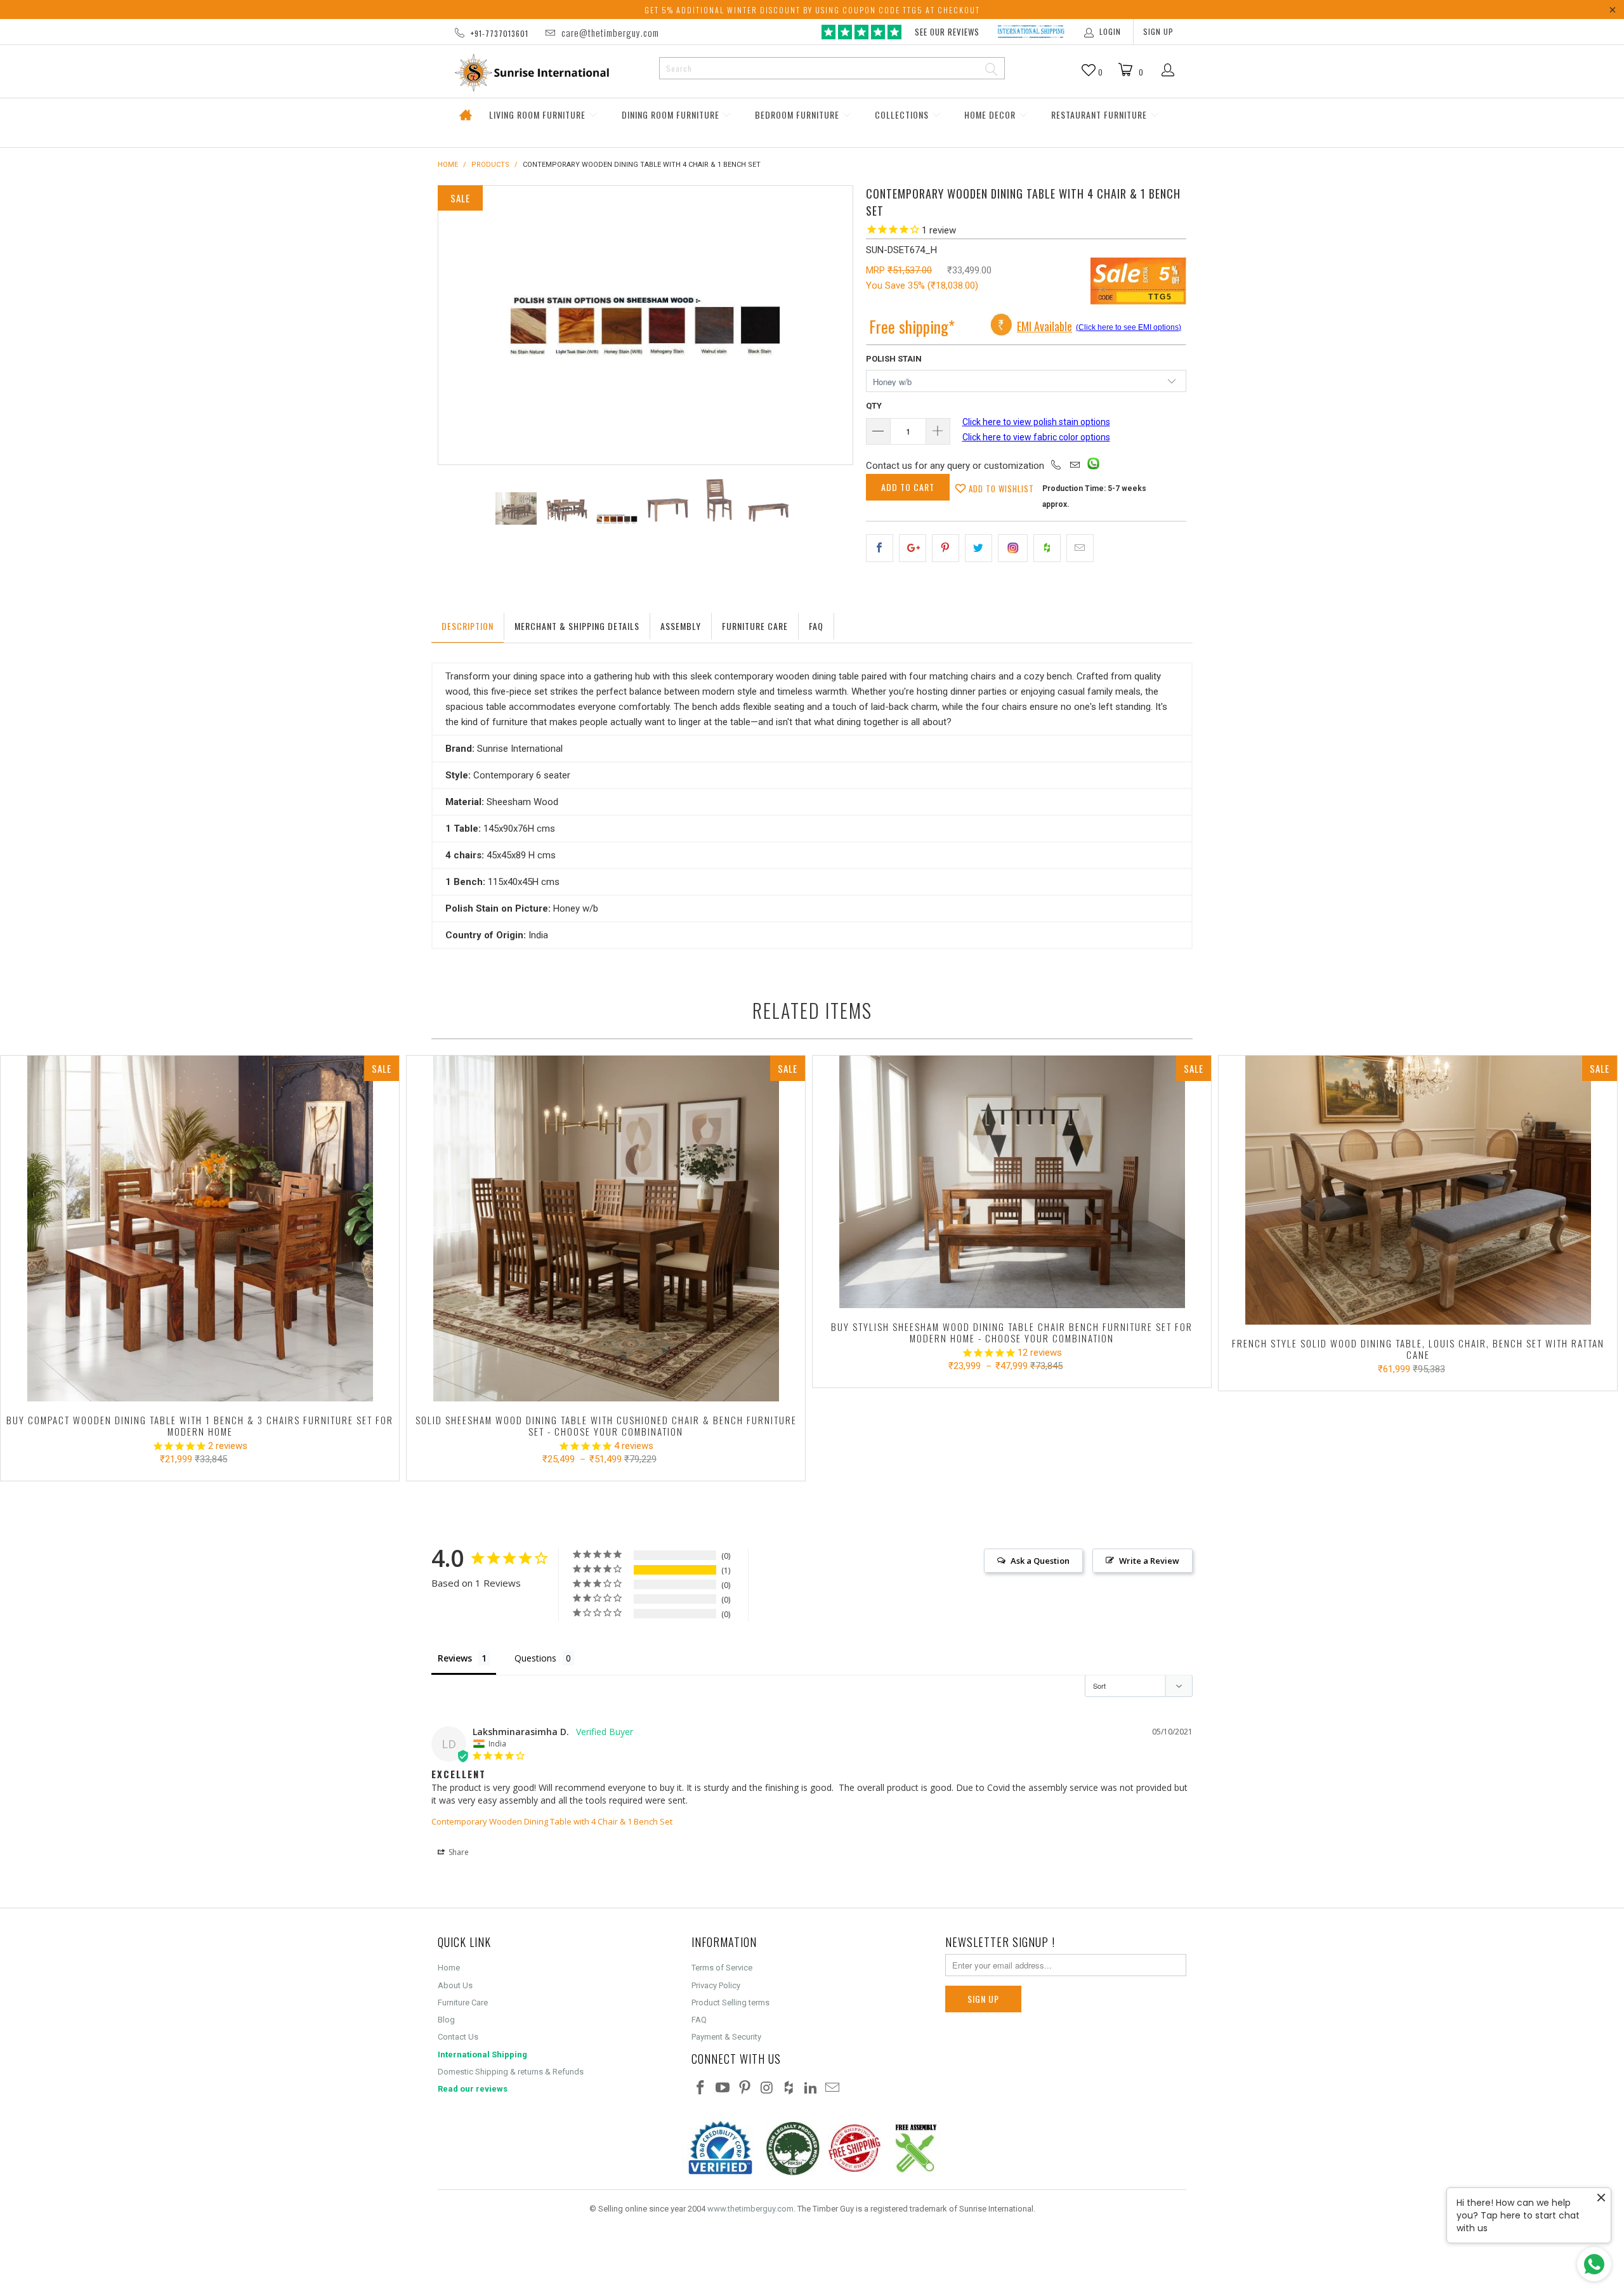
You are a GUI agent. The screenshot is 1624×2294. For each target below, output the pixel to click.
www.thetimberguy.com (750, 2209)
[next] (830, 325)
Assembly (681, 626)
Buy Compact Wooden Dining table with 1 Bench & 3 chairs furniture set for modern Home (200, 1229)
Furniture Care (755, 626)
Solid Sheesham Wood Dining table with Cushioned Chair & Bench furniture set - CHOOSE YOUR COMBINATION (606, 1229)
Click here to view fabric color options (1036, 437)
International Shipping (482, 2055)
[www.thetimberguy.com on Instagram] (767, 2088)
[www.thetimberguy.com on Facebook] (701, 2088)
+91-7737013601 (500, 33)
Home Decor (991, 115)
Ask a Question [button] (1040, 1561)
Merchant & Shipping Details (577, 626)
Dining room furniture (672, 115)
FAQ (699, 2020)
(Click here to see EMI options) (1129, 327)
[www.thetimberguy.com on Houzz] (789, 2088)
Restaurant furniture (1100, 115)
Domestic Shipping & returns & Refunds (511, 2072)
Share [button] (458, 1852)
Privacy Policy (716, 1985)
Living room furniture (539, 115)
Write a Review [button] (1149, 1561)
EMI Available (1044, 326)
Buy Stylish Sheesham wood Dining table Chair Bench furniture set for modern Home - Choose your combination (1012, 1182)
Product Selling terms (730, 2002)
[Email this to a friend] (1080, 548)
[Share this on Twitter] (979, 548)
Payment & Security (726, 2037)
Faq (816, 626)
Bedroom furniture (798, 115)
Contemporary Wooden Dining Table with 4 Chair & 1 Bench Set (552, 1821)
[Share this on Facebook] (880, 548)
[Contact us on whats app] (1093, 466)
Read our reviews (473, 2089)
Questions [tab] (535, 1658)
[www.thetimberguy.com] (544, 73)
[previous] (461, 325)
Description (468, 626)
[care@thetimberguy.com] (1075, 466)
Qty (874, 406)
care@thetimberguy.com (610, 32)
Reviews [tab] (455, 1658)
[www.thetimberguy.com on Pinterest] (745, 2088)
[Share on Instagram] (1013, 548)
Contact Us (458, 2037)
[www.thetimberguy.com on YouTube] (723, 2088)
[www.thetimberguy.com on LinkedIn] (811, 2088)
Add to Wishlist (1000, 488)
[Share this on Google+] (913, 548)
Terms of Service (722, 1968)
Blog (446, 2020)
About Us (455, 1985)
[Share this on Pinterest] (946, 548)
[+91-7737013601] (1056, 466)
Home (465, 115)
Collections (903, 115)
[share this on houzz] (1047, 548)
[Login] (1168, 71)
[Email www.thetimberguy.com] (833, 2088)
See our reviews (947, 32)
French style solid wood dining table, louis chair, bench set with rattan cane (1418, 1190)
